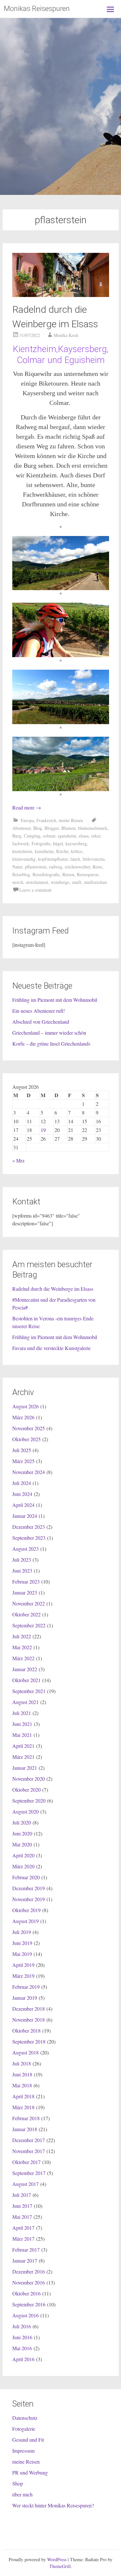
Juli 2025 (22, 1450)
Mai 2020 (22, 1844)
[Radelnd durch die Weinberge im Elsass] (61, 295)
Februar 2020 (26, 1877)
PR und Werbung (30, 2472)
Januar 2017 (25, 2260)
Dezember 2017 (29, 2140)
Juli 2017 (22, 2195)
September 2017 (29, 2173)
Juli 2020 (22, 1822)
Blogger (52, 828)
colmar (49, 836)
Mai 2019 (22, 1954)
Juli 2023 (22, 1560)
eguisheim (67, 836)
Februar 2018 (26, 2118)
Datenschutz (25, 2418)
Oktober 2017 (26, 2162)
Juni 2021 (22, 1724)
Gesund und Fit (28, 2440)
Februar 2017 (26, 2250)
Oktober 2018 (26, 2030)
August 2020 (25, 1811)
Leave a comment (35, 890)
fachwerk (21, 843)
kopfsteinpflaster (53, 859)
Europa (27, 820)
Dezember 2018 (29, 2009)
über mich (22, 2494)
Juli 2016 (22, 2326)
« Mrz (18, 1160)
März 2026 (23, 1417)
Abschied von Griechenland (41, 1022)
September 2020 (29, 1800)
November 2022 (29, 1603)
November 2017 (29, 2151)
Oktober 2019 (26, 1910)
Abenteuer (21, 828)
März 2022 (23, 1658)
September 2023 (29, 1538)
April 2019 (23, 1965)
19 (43, 1130)
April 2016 (23, 2359)
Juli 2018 (22, 2063)
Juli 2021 (22, 1713)
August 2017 (25, 2184)
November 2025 (29, 1428)
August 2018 (25, 2052)
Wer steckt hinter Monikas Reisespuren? (53, 2505)
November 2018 (29, 2020)
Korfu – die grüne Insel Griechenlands (51, 1044)
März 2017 (23, 2239)
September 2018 (29, 2041)
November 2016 (29, 2282)
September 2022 (29, 1625)
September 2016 (29, 2304)
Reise (97, 867)
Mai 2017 (22, 2217)
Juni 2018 (22, 2074)
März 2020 (23, 1866)
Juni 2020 (22, 1833)
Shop (18, 2483)
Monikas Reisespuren (37, 9)
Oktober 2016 (26, 2293)
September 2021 (29, 1691)
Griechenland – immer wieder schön (49, 1033)
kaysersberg (76, 843)
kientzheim (22, 851)
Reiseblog (21, 874)
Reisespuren (88, 874)
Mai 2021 (22, 1735)
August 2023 (25, 1549)
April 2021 (23, 1746)
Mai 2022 (22, 1647)
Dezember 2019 (29, 1888)
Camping (32, 836)
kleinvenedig (24, 859)
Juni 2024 (22, 1494)
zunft (77, 882)
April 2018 (23, 2096)
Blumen (68, 828)
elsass (84, 836)
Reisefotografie (46, 874)
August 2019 (25, 1921)
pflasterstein (36, 867)
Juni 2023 (22, 1570)
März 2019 (23, 1976)
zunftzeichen (95, 882)
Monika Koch (66, 335)
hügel (58, 843)
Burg (17, 836)
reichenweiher (77, 867)
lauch (75, 859)
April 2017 (23, 2228)
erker (96, 836)
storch (18, 882)
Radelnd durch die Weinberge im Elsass (53, 1289)
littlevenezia (94, 859)
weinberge (60, 882)
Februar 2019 (26, 1987)
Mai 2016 (22, 2348)
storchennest (37, 882)
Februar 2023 (26, 1581)
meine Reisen (71, 820)
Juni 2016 (22, 2337)
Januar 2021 (25, 1768)
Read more (27, 807)
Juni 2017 (22, 2206)
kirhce (77, 851)
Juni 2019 (22, 1943)
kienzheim (44, 851)
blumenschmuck (93, 828)
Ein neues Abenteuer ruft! (39, 1011)
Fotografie (41, 843)
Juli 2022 (22, 1636)
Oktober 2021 (26, 1680)
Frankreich (46, 820)
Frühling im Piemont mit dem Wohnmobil (55, 1000)
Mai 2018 (22, 2085)
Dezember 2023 (29, 1527)
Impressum (23, 2451)
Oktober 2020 (26, 1790)
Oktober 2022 (26, 1614)
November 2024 (29, 1472)
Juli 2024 (22, 1483)
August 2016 (25, 2315)
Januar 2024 (25, 1516)
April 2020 (23, 1855)
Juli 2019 (22, 1932)
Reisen (68, 874)
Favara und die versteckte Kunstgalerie (51, 1348)
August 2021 (25, 1702)
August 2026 (25, 1406)
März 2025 (23, 1461)
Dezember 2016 (29, 2271)
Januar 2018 (25, 2129)
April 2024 (23, 1505)
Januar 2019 (25, 1998)
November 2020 (29, 1779)
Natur (17, 867)
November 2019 (29, 1899)
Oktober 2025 (26, 1439)
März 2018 (23, 2107)
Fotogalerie (24, 2429)
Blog (38, 828)
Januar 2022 (25, 1669)
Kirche (62, 851)
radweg (56, 867)
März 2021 (23, 1757)
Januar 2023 (25, 1592)
